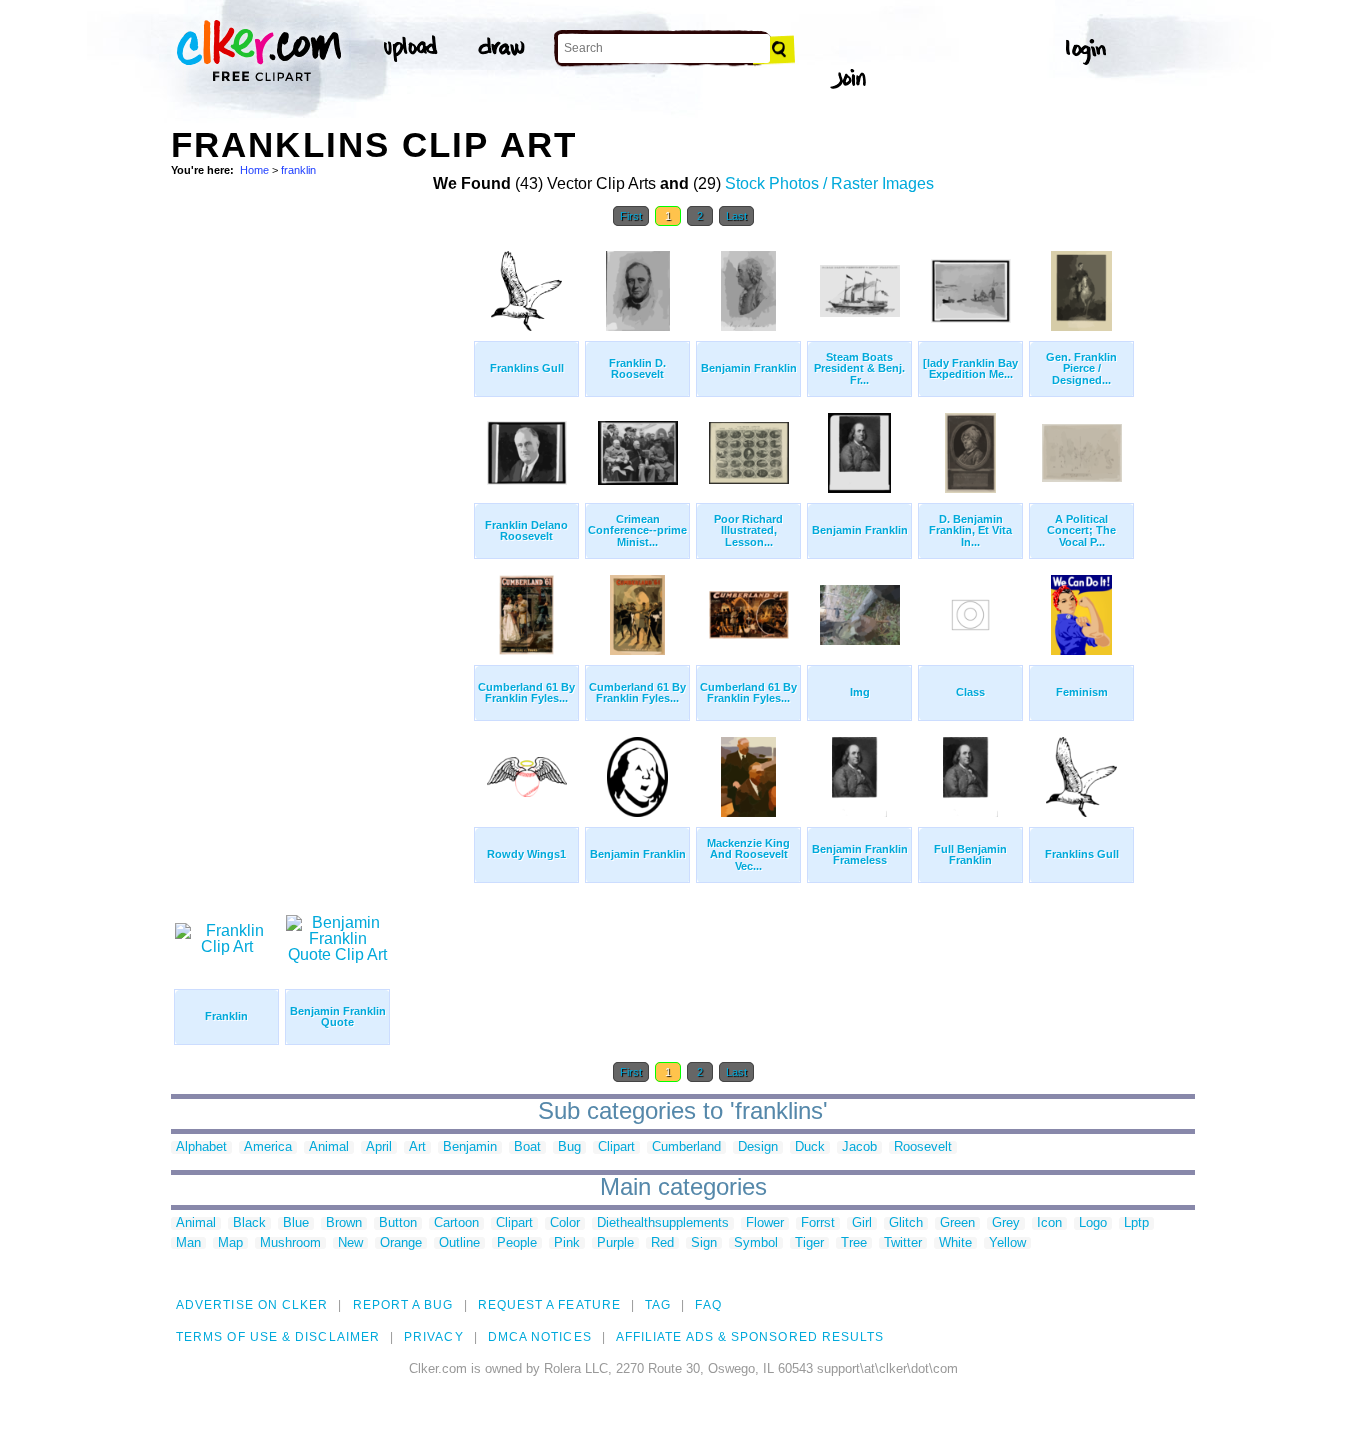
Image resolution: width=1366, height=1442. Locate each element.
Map (230, 1243)
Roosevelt (923, 1147)
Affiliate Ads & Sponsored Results (750, 1337)
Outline (459, 1243)
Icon (1049, 1223)
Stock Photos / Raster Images (829, 183)
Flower (765, 1223)
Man (188, 1243)
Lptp (1136, 1223)
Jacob (859, 1147)
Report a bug (403, 1305)
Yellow (1007, 1243)
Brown (344, 1223)
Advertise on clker (252, 1305)
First (631, 216)
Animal (329, 1147)
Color (565, 1223)
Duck (810, 1147)
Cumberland (686, 1147)
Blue (296, 1223)
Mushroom (290, 1243)
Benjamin (470, 1147)
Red (662, 1243)
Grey (1006, 1223)
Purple (615, 1243)
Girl (862, 1223)
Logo (1093, 1223)
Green (957, 1223)
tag (658, 1305)
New (350, 1243)
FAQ (708, 1305)
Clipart (616, 1147)
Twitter (903, 1243)
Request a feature (549, 1305)
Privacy (434, 1337)
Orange (401, 1243)
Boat (527, 1147)
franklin (298, 170)
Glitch (906, 1223)
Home (254, 170)
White (955, 1243)
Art (417, 1147)
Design (758, 1147)
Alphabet (201, 1147)
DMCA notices (540, 1337)
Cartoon (456, 1223)
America (268, 1147)
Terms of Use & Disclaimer (278, 1337)
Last (736, 216)
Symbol (756, 1243)
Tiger (809, 1243)
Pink (567, 1243)
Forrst (818, 1223)
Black (249, 1223)
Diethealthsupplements (663, 1223)
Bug (569, 1147)
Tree (854, 1243)
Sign (704, 1243)
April (379, 1147)
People (517, 1243)
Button (398, 1223)
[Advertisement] (321, 538)
